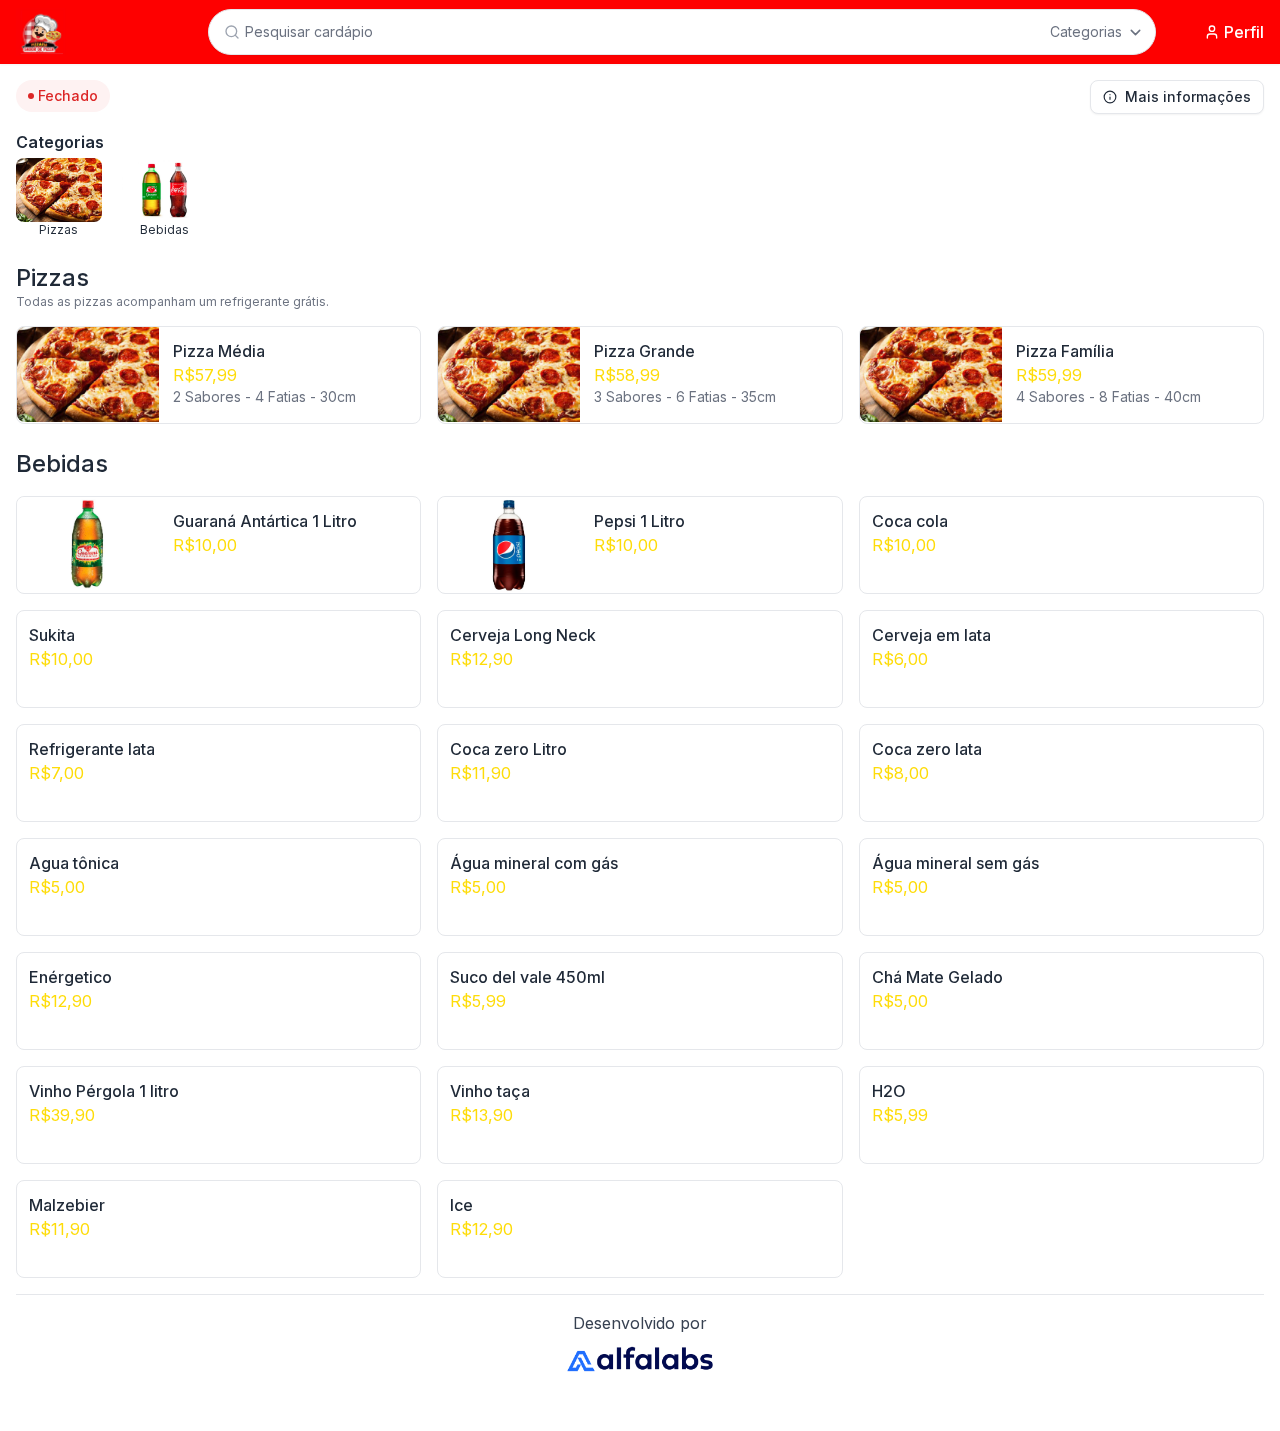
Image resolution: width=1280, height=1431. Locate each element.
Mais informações (1188, 96)
